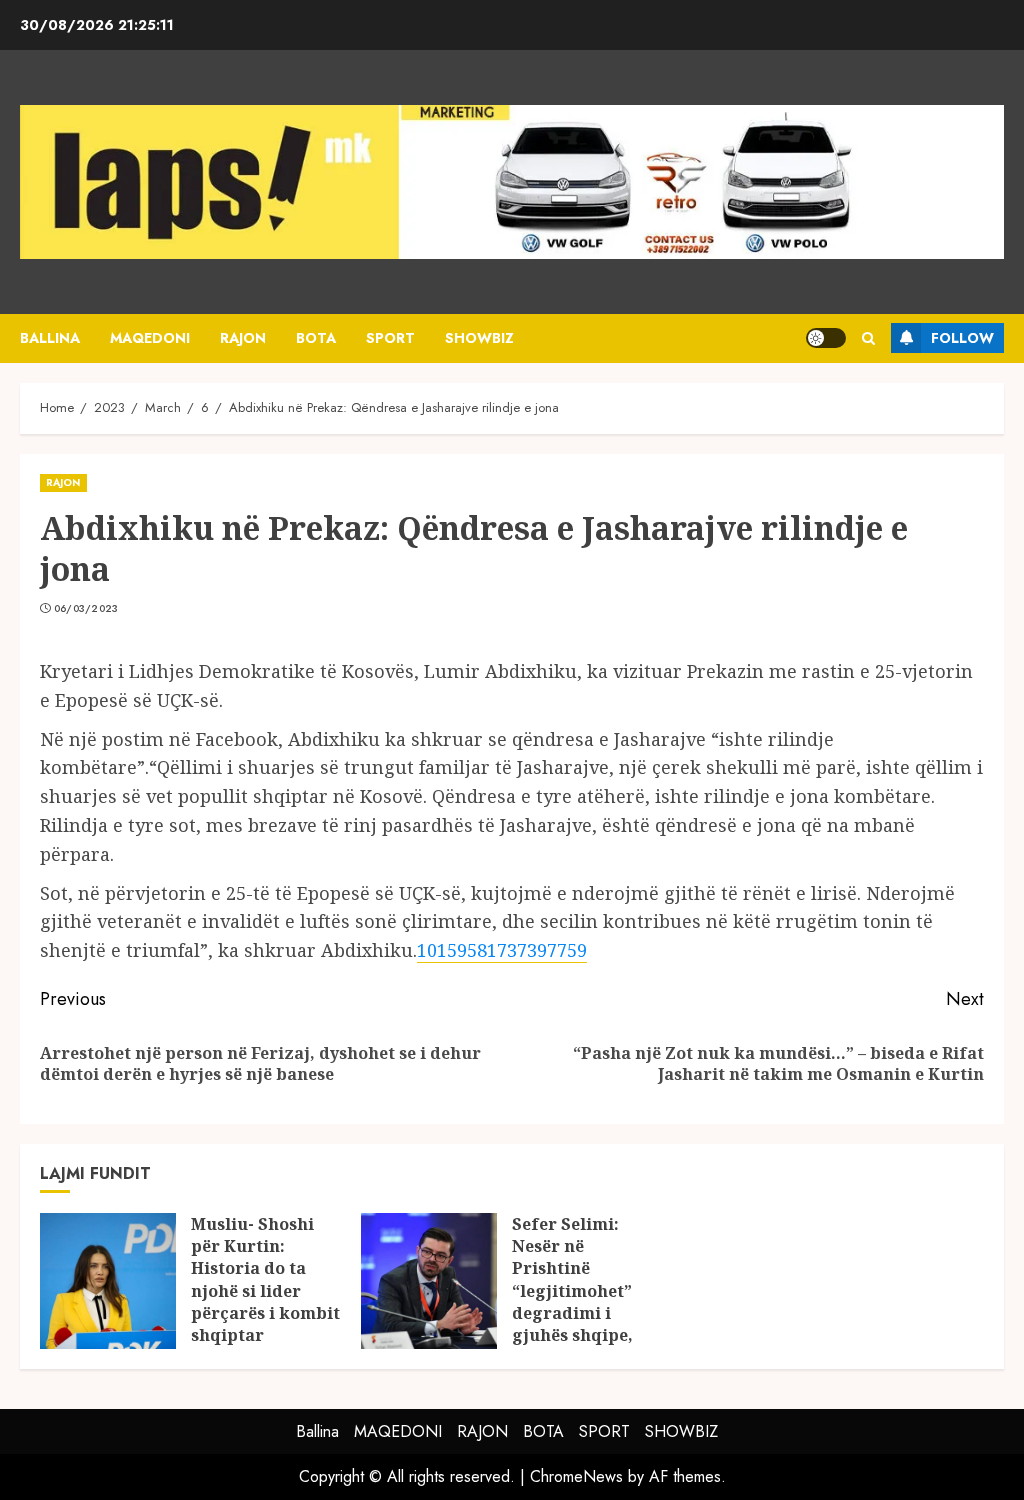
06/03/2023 (86, 609)
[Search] (868, 338)
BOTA (316, 338)
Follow (962, 338)
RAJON (243, 338)
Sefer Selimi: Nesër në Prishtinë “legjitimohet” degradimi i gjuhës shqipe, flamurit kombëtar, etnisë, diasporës (584, 1313)
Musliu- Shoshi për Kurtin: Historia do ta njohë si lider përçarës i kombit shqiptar (265, 1280)
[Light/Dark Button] (826, 338)
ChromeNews (576, 1476)
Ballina (50, 338)
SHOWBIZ (479, 338)
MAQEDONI (150, 338)
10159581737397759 (502, 950)
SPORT (390, 338)
